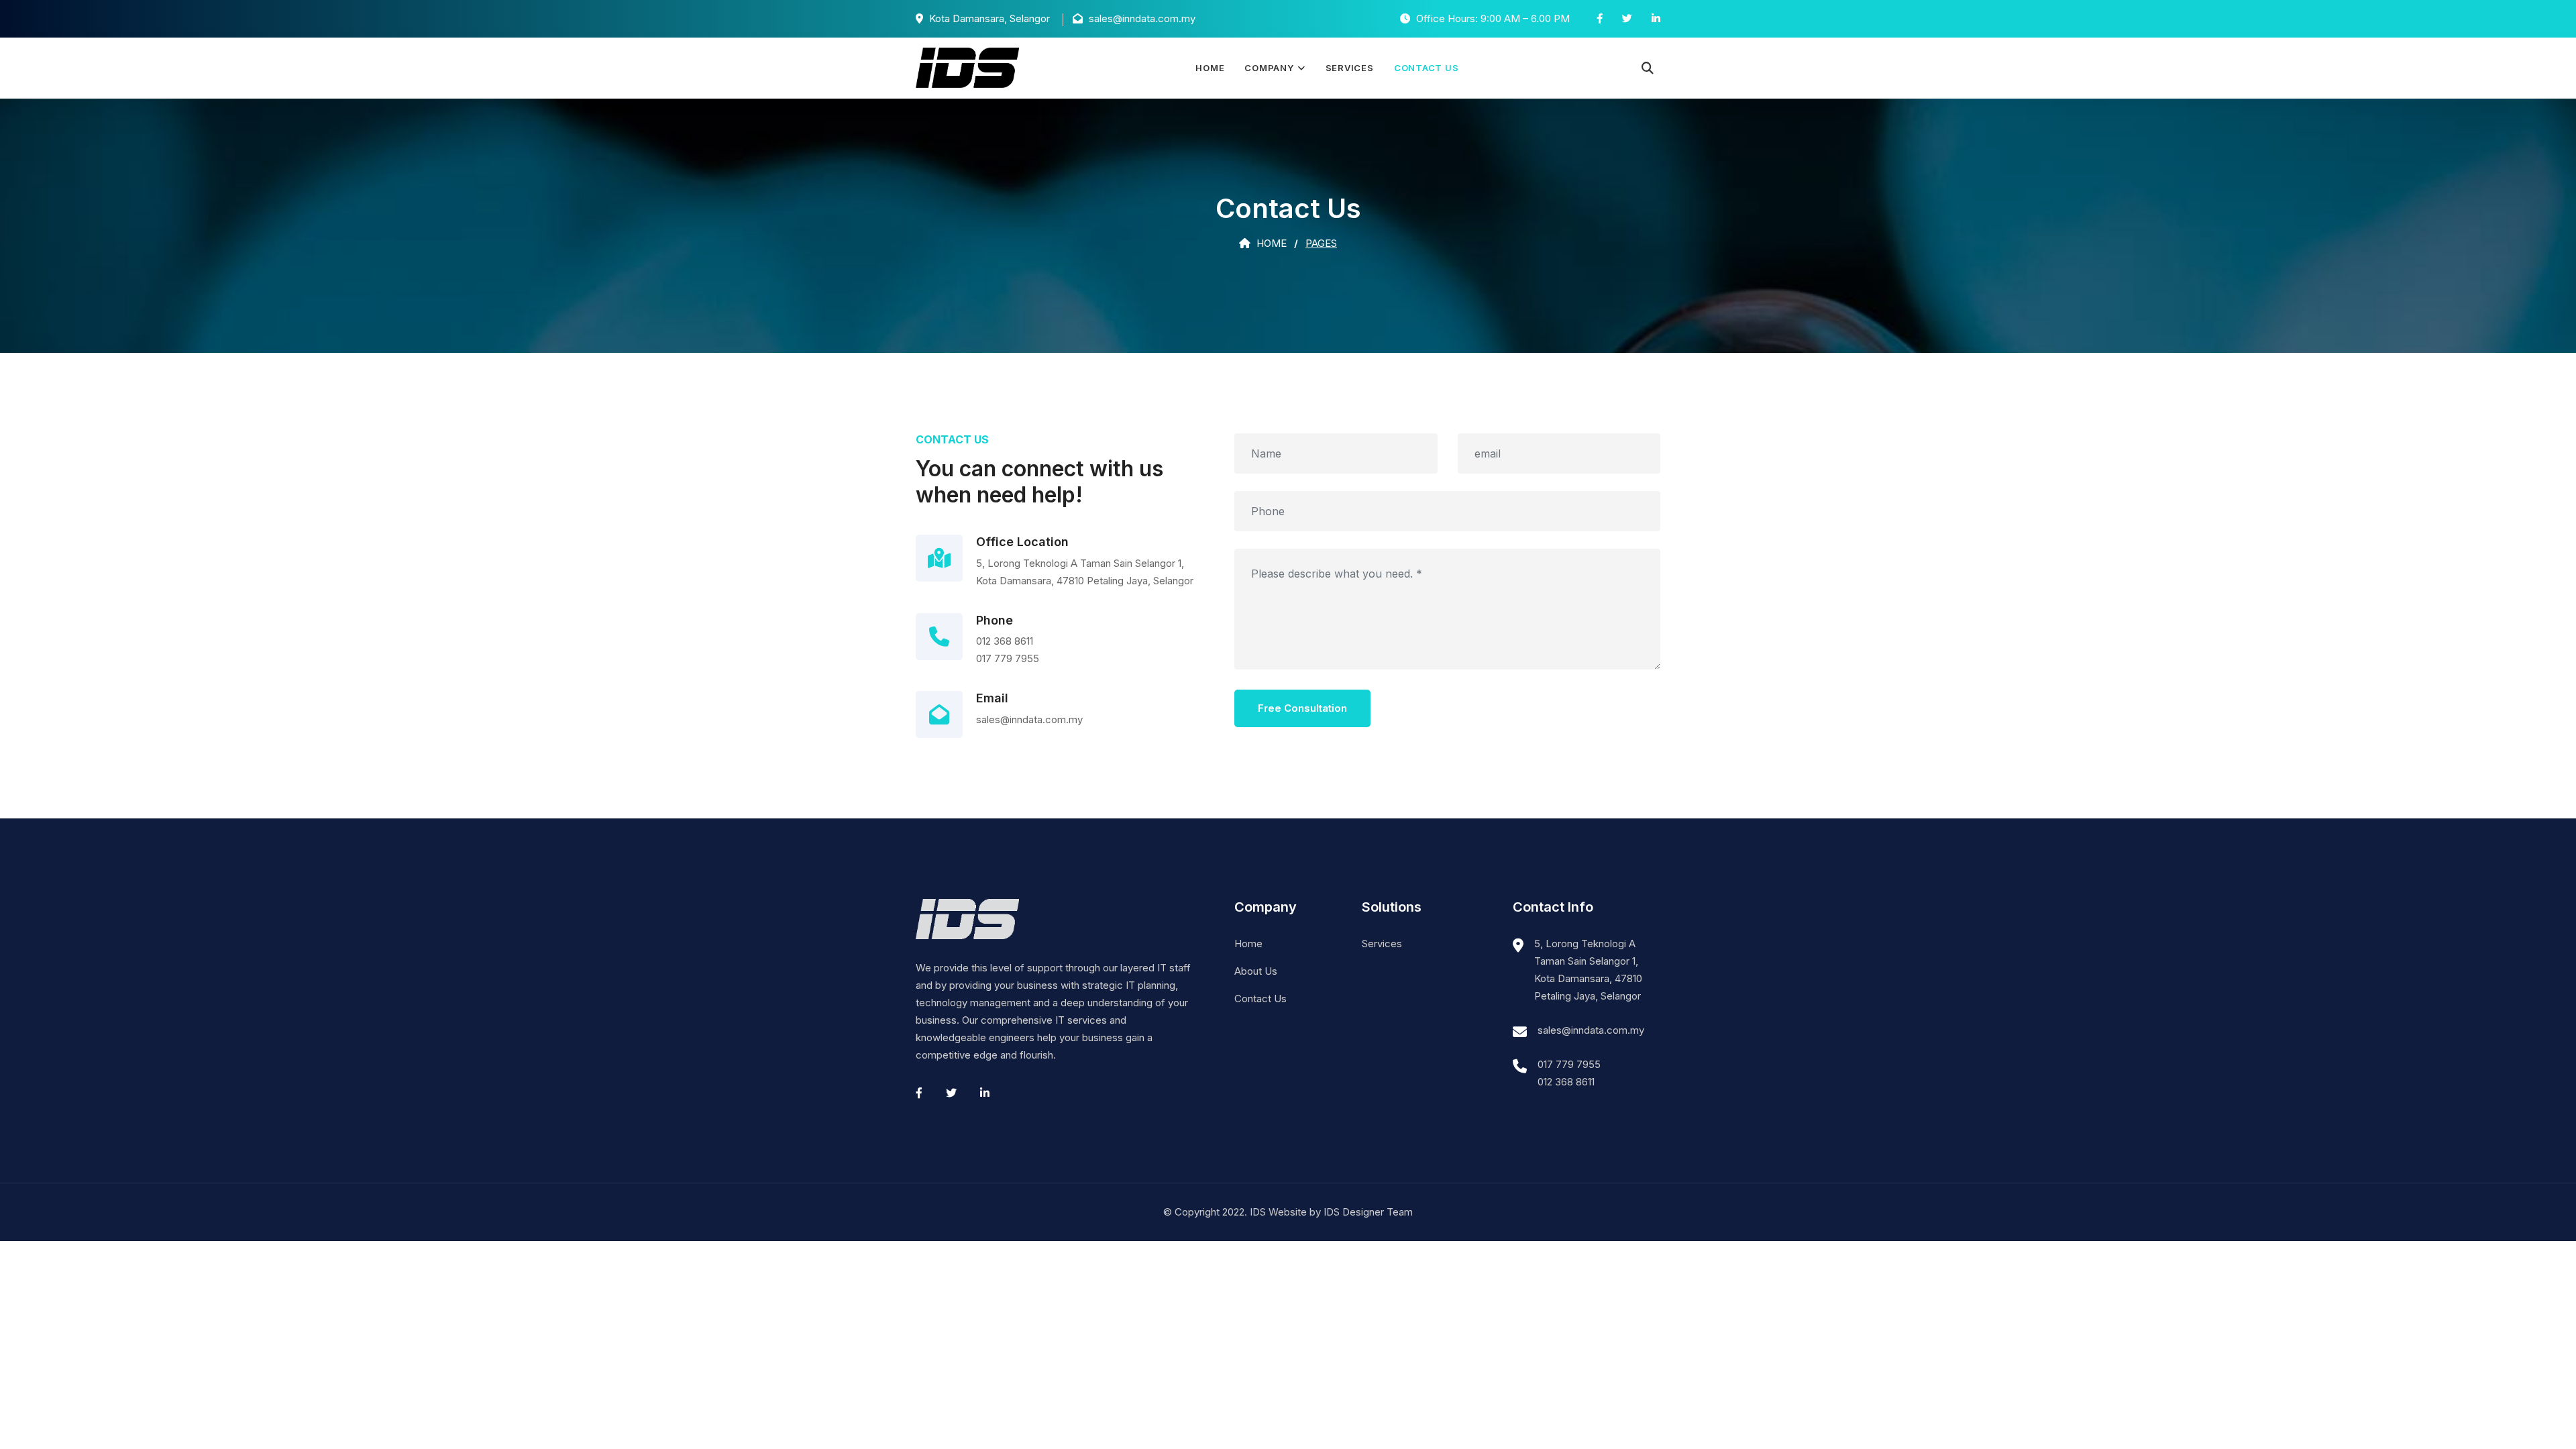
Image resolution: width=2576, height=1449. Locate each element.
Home (1210, 68)
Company (1269, 68)
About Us (1256, 971)
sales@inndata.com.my (1591, 1030)
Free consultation (1302, 708)
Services (1350, 68)
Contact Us (1427, 68)
